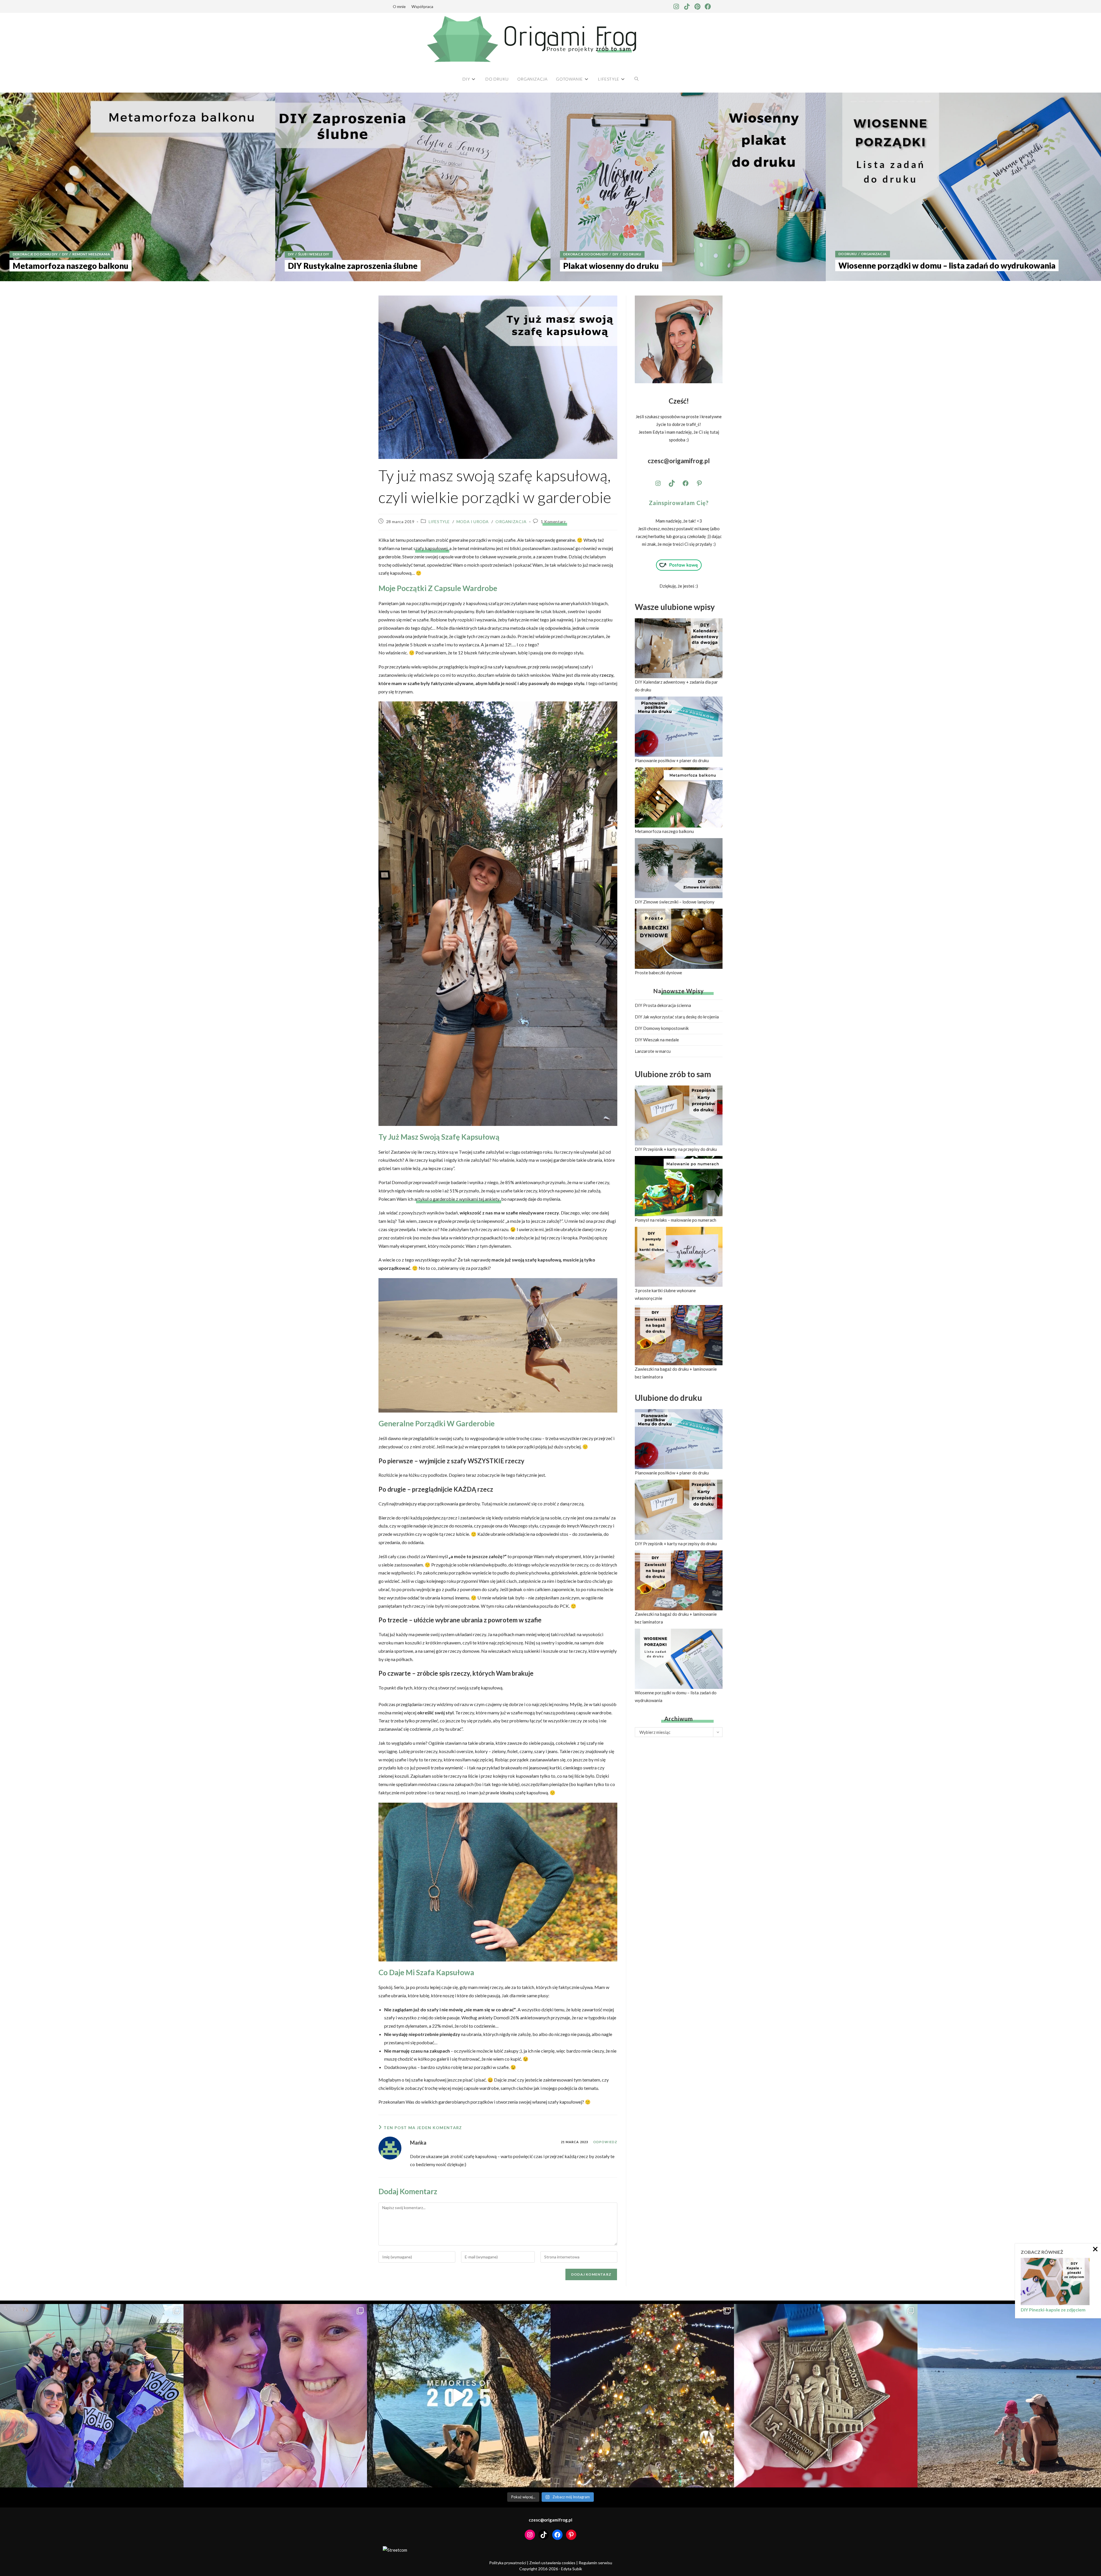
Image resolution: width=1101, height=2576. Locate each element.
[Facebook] (708, 7)
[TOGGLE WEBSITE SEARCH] (637, 79)
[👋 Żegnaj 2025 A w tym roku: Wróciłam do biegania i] (459, 2396)
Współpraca (422, 6)
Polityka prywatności (508, 2563)
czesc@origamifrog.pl (679, 461)
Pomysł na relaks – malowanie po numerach (676, 1220)
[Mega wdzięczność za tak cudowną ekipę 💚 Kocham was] (92, 2396)
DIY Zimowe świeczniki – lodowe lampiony (675, 902)
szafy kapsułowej (431, 548)
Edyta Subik (572, 2569)
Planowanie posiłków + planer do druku (672, 760)
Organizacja (511, 522)
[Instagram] (676, 7)
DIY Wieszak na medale (657, 1040)
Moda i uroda (473, 522)
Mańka (418, 2143)
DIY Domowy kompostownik (662, 1028)
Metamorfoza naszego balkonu (664, 831)
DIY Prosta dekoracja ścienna (663, 1005)
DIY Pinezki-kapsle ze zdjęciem (1053, 2310)
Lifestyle (439, 522)
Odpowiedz (605, 2142)
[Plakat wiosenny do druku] (688, 187)
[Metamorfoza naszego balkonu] (138, 187)
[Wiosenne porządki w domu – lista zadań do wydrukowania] (963, 187)
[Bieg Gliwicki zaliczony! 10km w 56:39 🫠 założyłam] (826, 2396)
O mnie (399, 6)
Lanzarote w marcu (653, 1051)
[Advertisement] (679, 1787)
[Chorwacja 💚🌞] (1009, 2396)
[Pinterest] (697, 7)
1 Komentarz (553, 522)
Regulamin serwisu (595, 2563)
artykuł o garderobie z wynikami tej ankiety (457, 1199)
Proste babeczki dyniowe (658, 973)
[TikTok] (672, 483)
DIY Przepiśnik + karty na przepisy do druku (676, 1149)
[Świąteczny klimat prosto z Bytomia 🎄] (642, 2396)
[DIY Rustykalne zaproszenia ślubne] (413, 187)
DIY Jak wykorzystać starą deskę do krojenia (677, 1017)
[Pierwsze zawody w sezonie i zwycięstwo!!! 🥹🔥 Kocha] (275, 2396)
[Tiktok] (687, 7)
